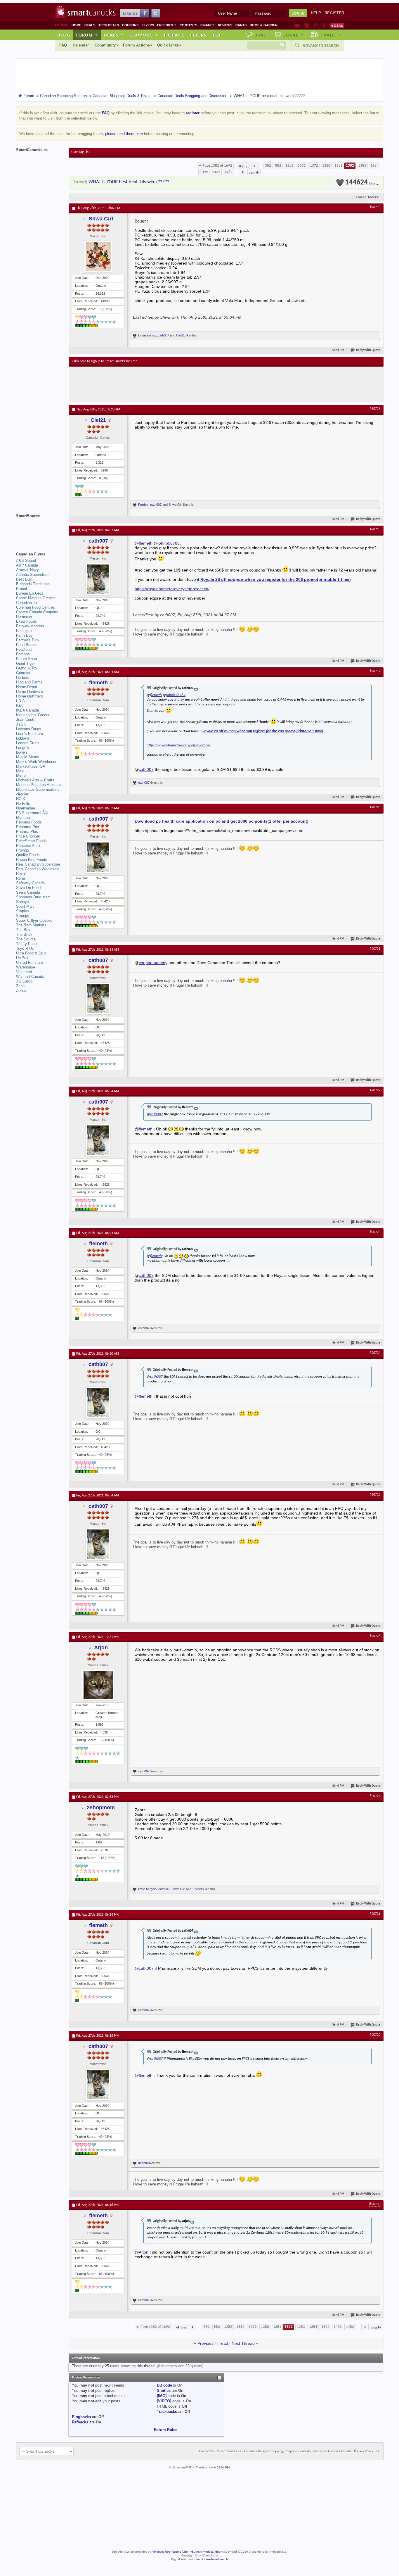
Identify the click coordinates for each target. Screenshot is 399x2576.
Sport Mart (25, 906)
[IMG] (162, 2396)
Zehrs (21, 986)
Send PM (338, 350)
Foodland (24, 649)
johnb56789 (169, 543)
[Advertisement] (180, 384)
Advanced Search (321, 46)
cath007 (163, 335)
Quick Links (168, 45)
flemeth (146, 543)
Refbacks (80, 2422)
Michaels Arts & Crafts (35, 780)
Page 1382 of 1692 (217, 166)
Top (217, 35)
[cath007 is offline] (98, 579)
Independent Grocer (33, 715)
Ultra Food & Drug (31, 953)
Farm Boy (24, 635)
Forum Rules (166, 2430)
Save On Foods (29, 888)
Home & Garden (264, 25)
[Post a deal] (337, 25)
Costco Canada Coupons (37, 612)
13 (101, 1740)
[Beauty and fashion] (307, 25)
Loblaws (23, 738)
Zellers (22, 991)
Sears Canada (28, 892)
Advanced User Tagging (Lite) (170, 2552)
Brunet (22, 589)
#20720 (375, 807)
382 (268, 166)
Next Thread (243, 2343)
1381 (339, 166)
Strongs (23, 916)
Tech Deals (109, 25)
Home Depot (27, 687)
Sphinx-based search (215, 2559)
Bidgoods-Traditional (33, 584)
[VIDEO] (164, 2401)
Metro (21, 775)
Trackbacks (167, 2412)
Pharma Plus (27, 832)
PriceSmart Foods (31, 841)
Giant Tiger (25, 663)
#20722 (375, 1090)
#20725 (375, 1495)
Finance (208, 25)
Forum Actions (136, 45)
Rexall (21, 874)
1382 (350, 166)
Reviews (225, 25)
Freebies (167, 25)
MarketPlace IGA (31, 766)
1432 (216, 172)
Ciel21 (181, 335)
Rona (20, 878)
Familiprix (24, 631)
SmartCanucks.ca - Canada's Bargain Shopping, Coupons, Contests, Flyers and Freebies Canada (284, 2451)
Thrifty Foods (27, 944)
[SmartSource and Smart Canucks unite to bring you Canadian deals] (39, 529)
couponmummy (153, 963)
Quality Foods (28, 855)
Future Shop (26, 659)
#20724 (375, 1353)
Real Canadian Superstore (38, 864)
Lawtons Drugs (29, 729)
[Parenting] (324, 25)
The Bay (23, 930)
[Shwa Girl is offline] (98, 257)
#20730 (375, 2204)
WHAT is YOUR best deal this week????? (129, 182)
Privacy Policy (364, 2451)
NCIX (21, 799)
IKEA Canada (27, 710)
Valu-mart (24, 972)
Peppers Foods (29, 822)
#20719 (375, 671)
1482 (228, 172)
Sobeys (22, 902)
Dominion (24, 617)
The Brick (24, 934)
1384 (374, 166)
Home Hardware (30, 692)
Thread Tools (366, 197)
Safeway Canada (30, 883)
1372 (314, 166)
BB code (164, 2385)
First (245, 167)
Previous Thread (213, 2343)
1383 (362, 166)
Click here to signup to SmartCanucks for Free (105, 361)
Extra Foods (26, 621)
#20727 (375, 1796)
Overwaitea (26, 808)
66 (101, 740)
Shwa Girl (101, 219)
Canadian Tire (28, 603)
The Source (26, 939)
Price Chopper (28, 836)
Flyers (148, 25)
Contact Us (207, 2451)
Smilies (164, 2391)
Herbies (22, 677)
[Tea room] (297, 25)
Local (293, 35)
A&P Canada (27, 565)
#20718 (375, 529)
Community (105, 45)
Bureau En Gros (30, 593)
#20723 (375, 1232)
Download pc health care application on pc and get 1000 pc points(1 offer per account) (222, 821)
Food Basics (27, 645)
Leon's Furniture (30, 734)
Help (316, 13)
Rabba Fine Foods (32, 860)
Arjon (101, 1648)
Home (76, 25)
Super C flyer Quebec (34, 920)
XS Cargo (24, 981)
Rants (241, 25)
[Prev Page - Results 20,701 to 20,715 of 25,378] (255, 166)
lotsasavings (147, 335)
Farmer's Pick (28, 640)
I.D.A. (21, 701)
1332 (302, 166)
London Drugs (28, 743)
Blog (64, 35)
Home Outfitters (30, 696)
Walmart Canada (30, 977)
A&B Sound (26, 561)
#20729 (375, 2035)
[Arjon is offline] (98, 1685)
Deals (90, 25)
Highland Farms (29, 682)
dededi (143, 2163)
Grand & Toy (27, 668)
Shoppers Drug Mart (33, 897)
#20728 (375, 1914)
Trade (331, 35)
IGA (19, 706)
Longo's (22, 748)
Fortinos (23, 654)
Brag (261, 35)
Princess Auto (28, 846)
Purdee (143, 505)
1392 (204, 172)
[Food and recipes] (316, 25)
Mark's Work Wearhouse (37, 762)
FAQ (63, 45)
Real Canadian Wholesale (38, 869)
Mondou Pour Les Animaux (39, 785)
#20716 (375, 207)
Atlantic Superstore (32, 575)
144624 (360, 183)
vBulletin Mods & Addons (207, 2552)
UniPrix (22, 958)
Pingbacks (81, 2417)
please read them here (124, 134)
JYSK (21, 724)
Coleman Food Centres (35, 607)
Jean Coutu (26, 720)
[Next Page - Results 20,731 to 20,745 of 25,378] (243, 172)
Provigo (22, 850)
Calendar (81, 45)
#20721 (375, 949)
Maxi (20, 771)
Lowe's (22, 752)
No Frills (23, 803)
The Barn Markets (31, 925)
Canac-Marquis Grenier (35, 598)
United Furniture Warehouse (30, 965)
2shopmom (101, 1807)
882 (278, 166)
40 (101, 631)
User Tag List (80, 152)
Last (252, 173)
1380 (326, 166)
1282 (289, 166)
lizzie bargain (147, 1889)
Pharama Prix (28, 827)
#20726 (375, 1636)
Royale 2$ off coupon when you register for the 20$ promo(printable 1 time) (276, 579)
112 (102, 1858)
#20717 (375, 409)
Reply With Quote (368, 350)
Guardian (24, 673)
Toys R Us (25, 948)
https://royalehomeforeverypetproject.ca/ (172, 589)
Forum (87, 35)
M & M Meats (28, 757)
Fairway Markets (30, 626)
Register (334, 13)
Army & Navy (27, 570)
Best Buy (24, 579)
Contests (188, 25)
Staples (22, 911)
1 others (198, 1889)
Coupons (130, 25)
